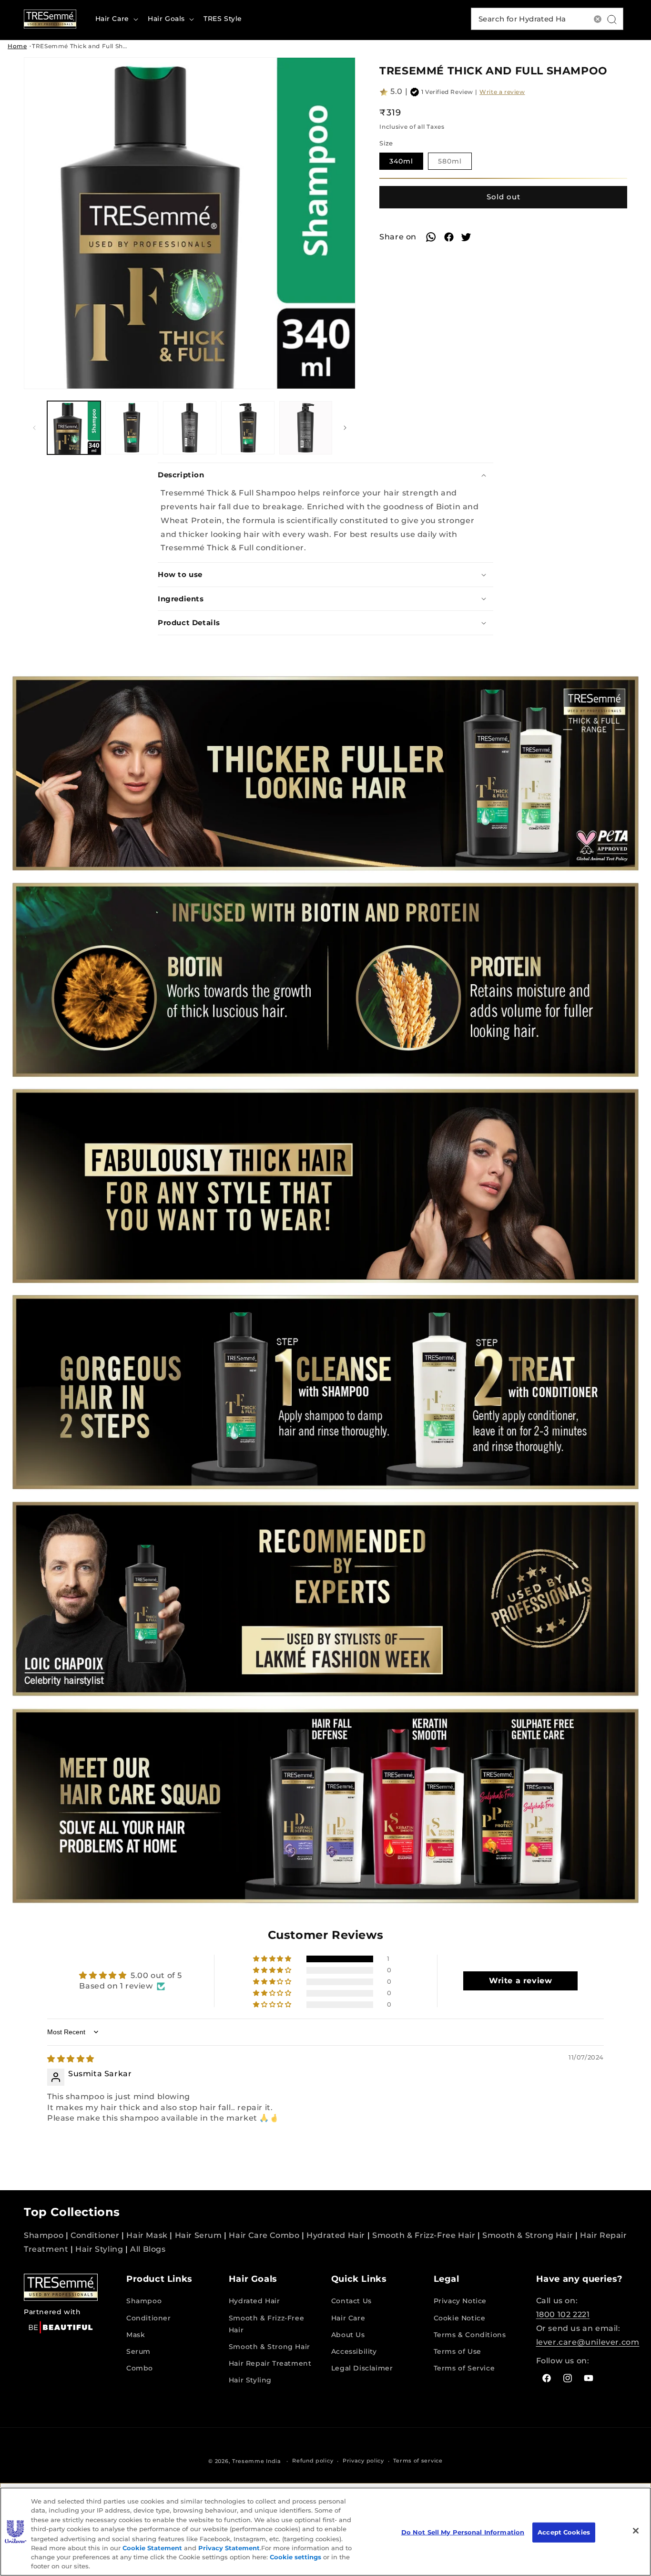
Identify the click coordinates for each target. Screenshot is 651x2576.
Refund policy (313, 2461)
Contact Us (351, 2301)
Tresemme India (257, 2461)
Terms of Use (458, 2351)
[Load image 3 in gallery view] (190, 428)
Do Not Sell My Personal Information (463, 2532)
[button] (116, 19)
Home (17, 46)
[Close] (636, 2531)
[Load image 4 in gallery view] (248, 428)
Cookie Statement (152, 2547)
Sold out (504, 197)
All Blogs (148, 2249)
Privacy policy (363, 2461)
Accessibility (354, 2351)
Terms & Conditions (470, 2335)
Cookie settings (295, 2557)
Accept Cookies (564, 2532)
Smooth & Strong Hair (528, 2235)
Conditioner (95, 2235)
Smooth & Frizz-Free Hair (424, 2235)
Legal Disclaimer (362, 2368)
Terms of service (418, 2461)
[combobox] (547, 19)
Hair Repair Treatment (270, 2363)
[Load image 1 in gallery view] (74, 428)
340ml (406, 163)
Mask (136, 2335)
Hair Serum (198, 2235)
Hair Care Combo (264, 2235)
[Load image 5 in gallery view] (306, 428)
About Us (348, 2335)
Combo (140, 2368)
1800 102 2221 (563, 2314)
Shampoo (44, 2235)
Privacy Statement (229, 2547)
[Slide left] (34, 428)
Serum (138, 2351)
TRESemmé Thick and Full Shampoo (89, 46)
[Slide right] (345, 428)
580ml (455, 163)
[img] (71, 2059)
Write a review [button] (520, 1981)
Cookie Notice (460, 2318)
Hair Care (348, 2318)
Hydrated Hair (336, 2235)
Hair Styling (99, 2249)
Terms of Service (464, 2368)
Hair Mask (147, 2235)
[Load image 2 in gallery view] (132, 428)
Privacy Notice (460, 2301)
